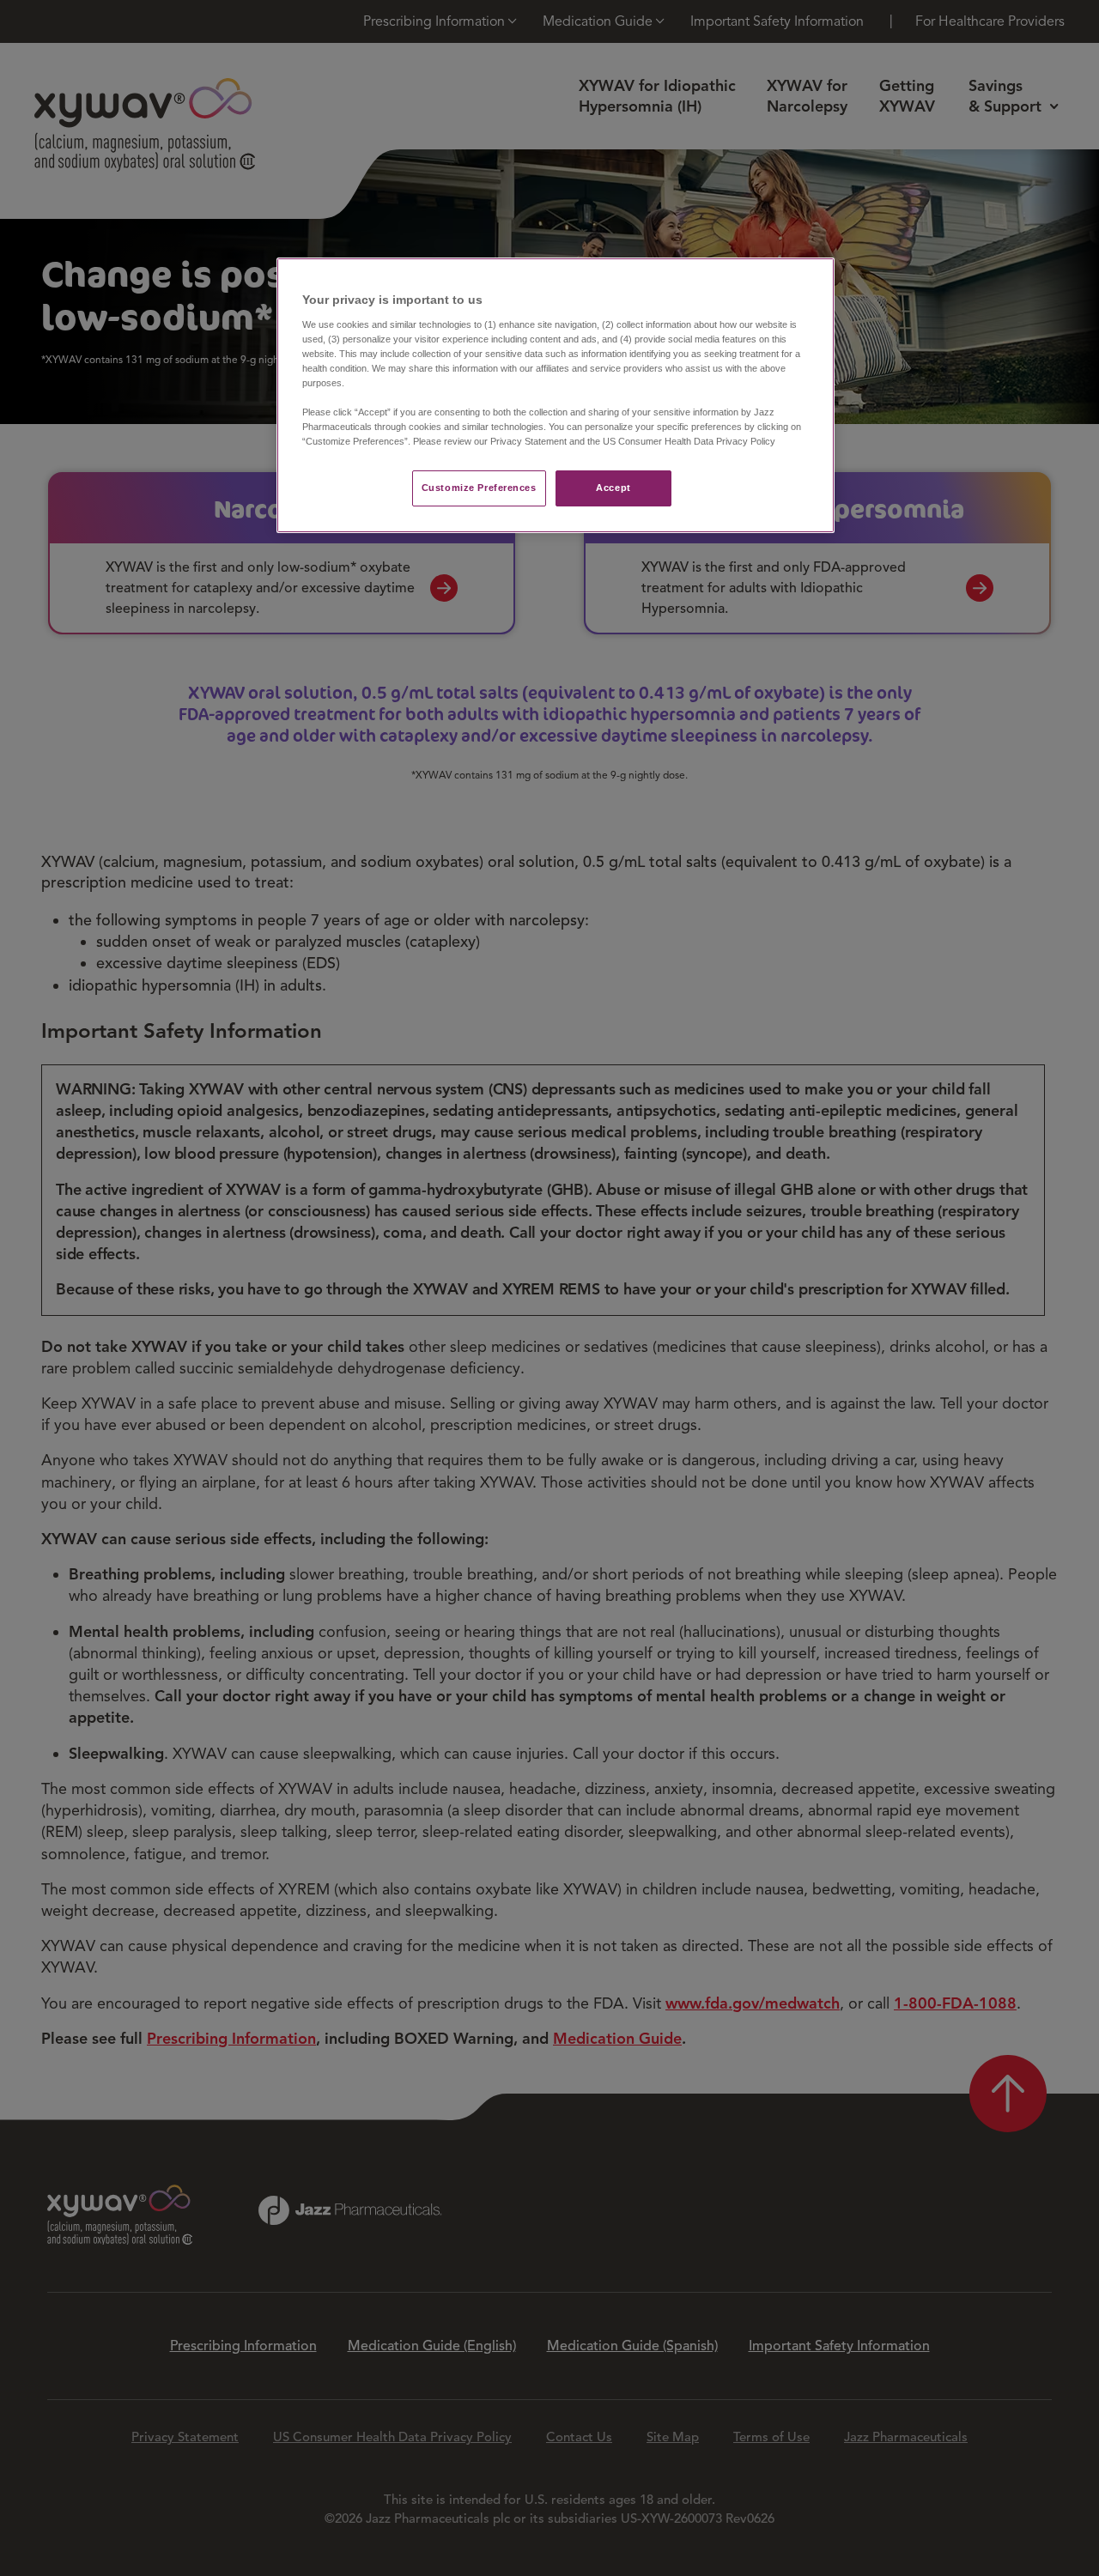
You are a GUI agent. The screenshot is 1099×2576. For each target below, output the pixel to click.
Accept (613, 488)
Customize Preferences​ (479, 488)
